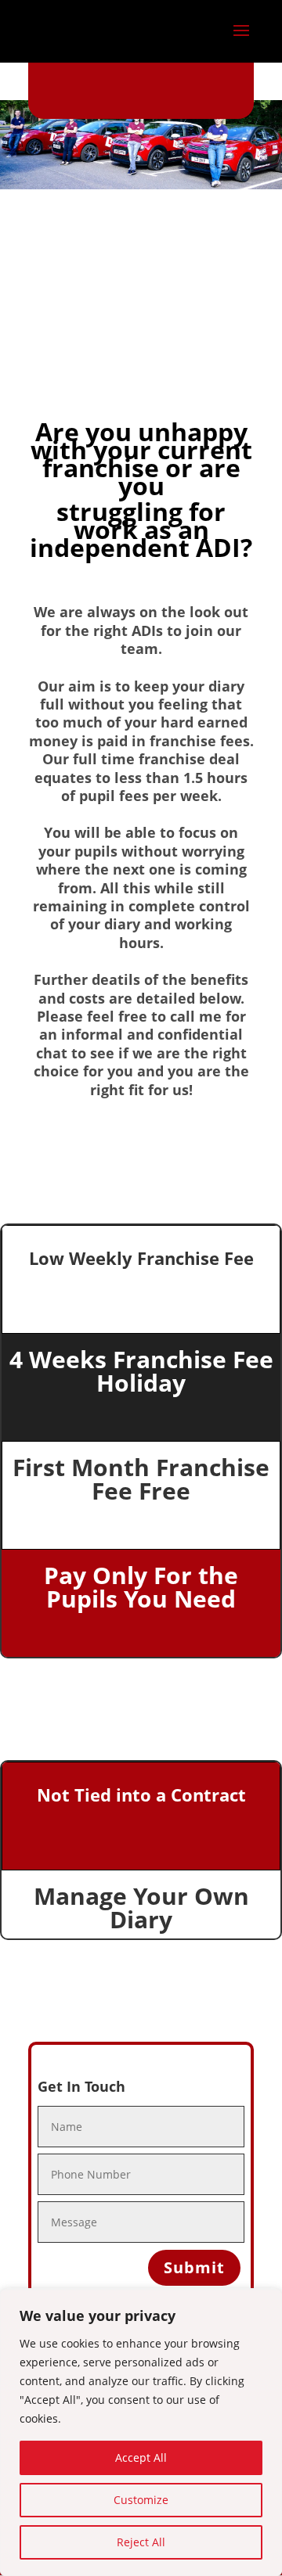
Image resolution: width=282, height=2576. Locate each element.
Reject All (141, 2542)
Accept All (141, 2457)
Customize (141, 2500)
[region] (141, 2433)
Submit (194, 2267)
